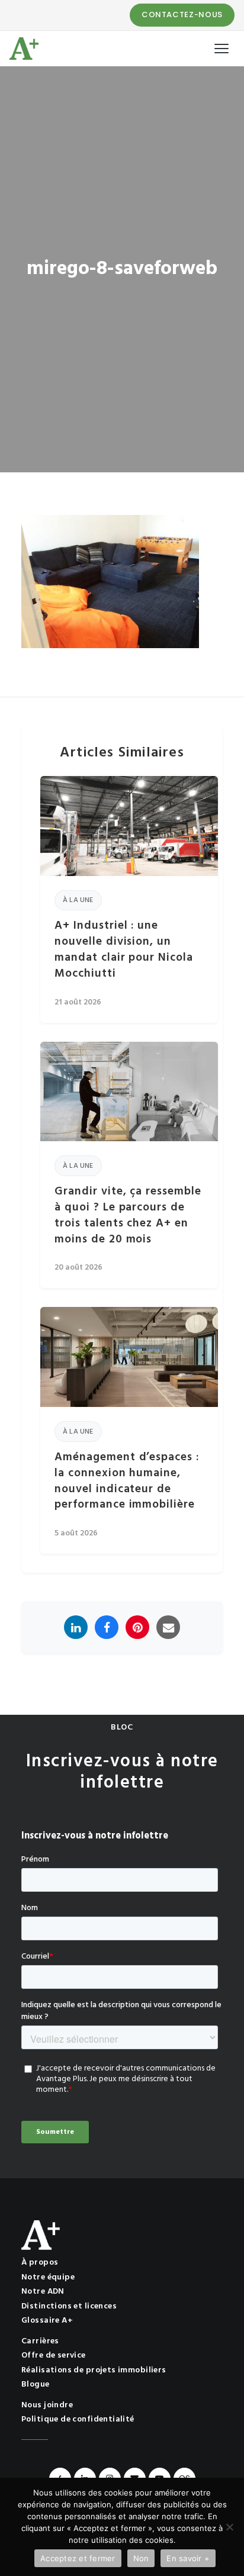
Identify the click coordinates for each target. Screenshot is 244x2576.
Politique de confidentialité (78, 2419)
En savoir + (188, 2558)
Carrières (40, 2341)
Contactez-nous (182, 15)
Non (141, 2558)
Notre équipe (48, 2277)
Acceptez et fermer (78, 2558)
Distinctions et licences (69, 2306)
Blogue (36, 2385)
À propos (40, 2263)
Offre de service (54, 2356)
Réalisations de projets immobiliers (94, 2370)
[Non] (229, 2527)
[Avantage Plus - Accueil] (24, 49)
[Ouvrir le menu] (221, 49)
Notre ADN (43, 2292)
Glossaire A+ (47, 2321)
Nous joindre (47, 2405)
